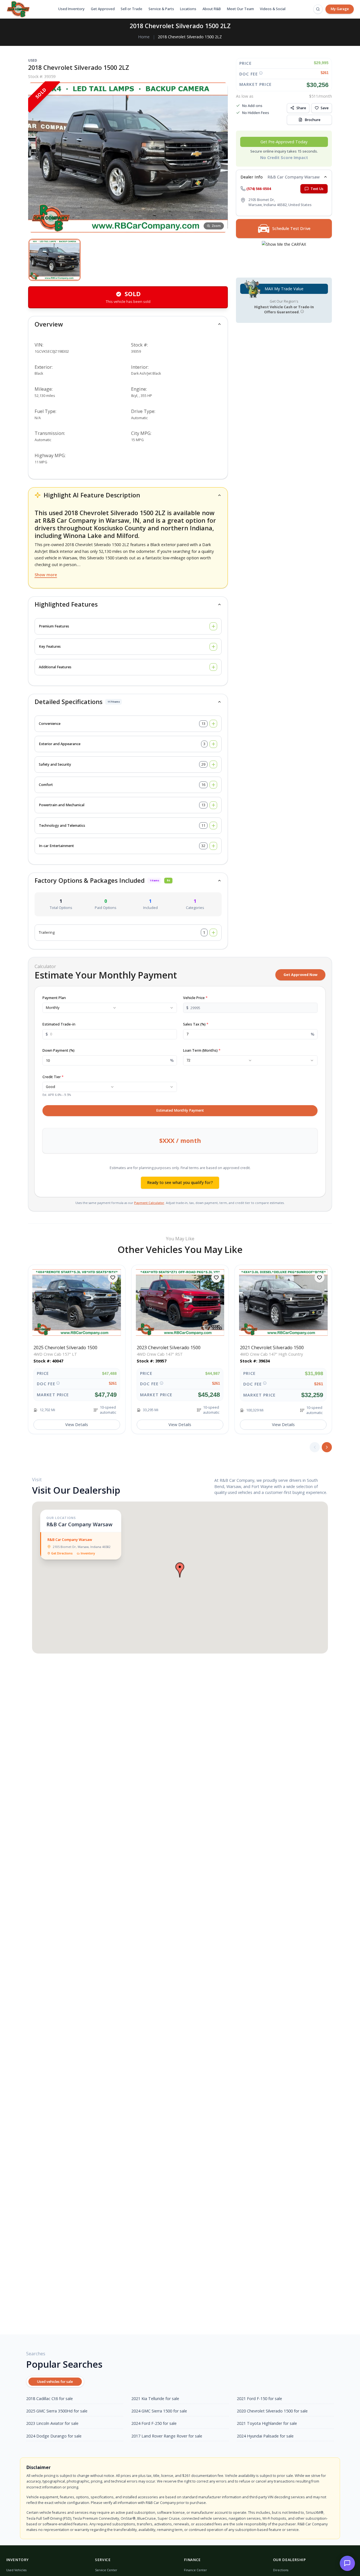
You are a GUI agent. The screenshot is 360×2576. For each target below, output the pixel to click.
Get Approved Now (301, 975)
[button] (55, 260)
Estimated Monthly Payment (180, 1110)
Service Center (106, 2570)
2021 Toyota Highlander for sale (267, 2423)
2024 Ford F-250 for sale (154, 2423)
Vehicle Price (195, 998)
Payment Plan (54, 998)
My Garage (340, 9)
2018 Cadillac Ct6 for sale (49, 2399)
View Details (77, 1425)
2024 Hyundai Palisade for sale (265, 2436)
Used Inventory (71, 9)
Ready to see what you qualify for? (180, 1182)
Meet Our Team (240, 9)
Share (301, 108)
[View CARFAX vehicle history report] (284, 256)
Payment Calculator (149, 1203)
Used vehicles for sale (55, 2382)
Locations (188, 9)
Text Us (317, 188)
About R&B (212, 9)
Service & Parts (161, 9)
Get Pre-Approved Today (284, 142)
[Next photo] (219, 157)
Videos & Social (273, 9)
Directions (281, 2570)
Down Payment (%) (58, 1050)
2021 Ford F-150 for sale (259, 2399)
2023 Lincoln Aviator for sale (52, 2423)
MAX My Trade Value (284, 289)
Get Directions (62, 1553)
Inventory (88, 1553)
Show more (46, 575)
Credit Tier (53, 1077)
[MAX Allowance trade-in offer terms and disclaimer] (302, 311)
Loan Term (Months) (202, 1050)
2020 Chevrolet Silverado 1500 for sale (272, 2411)
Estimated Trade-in (59, 1024)
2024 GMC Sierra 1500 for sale (159, 2411)
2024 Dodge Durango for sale (54, 2436)
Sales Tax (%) (196, 1024)
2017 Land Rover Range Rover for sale (167, 2436)
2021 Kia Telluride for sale (155, 2399)
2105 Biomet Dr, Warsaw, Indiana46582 (82, 1547)
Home (144, 37)
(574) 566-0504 (259, 188)
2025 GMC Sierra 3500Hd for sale (57, 2411)
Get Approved (103, 9)
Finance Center (195, 2570)
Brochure (312, 119)
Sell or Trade (131, 9)
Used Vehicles (16, 2570)
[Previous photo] (37, 157)
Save (325, 108)
